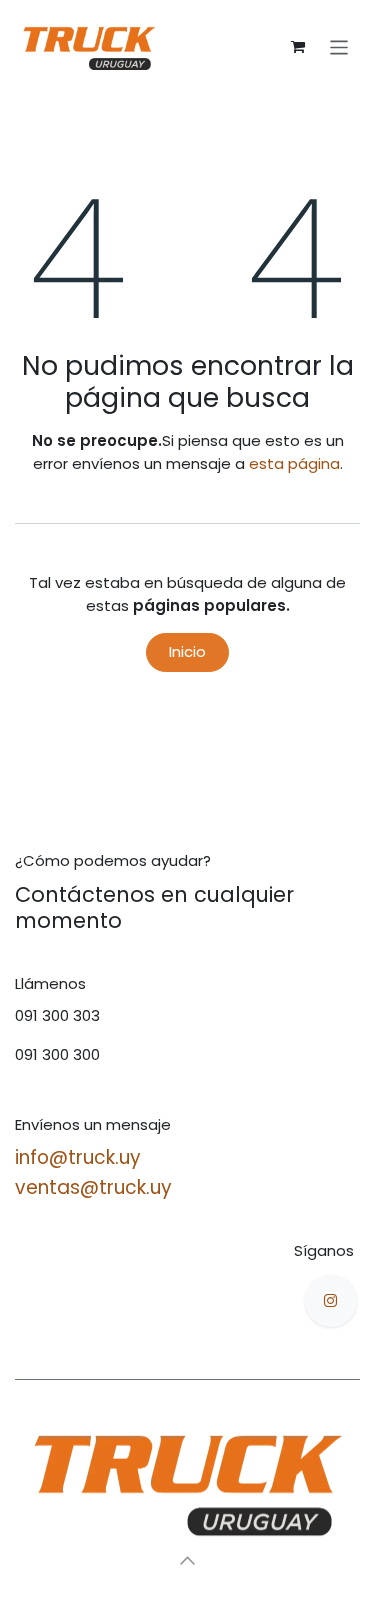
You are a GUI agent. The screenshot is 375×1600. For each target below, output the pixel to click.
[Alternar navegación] (339, 46)
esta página (294, 463)
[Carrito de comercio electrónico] (298, 47)
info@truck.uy (78, 1157)
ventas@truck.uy (93, 1187)
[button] (188, 1560)
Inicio (187, 651)
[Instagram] (331, 1301)
